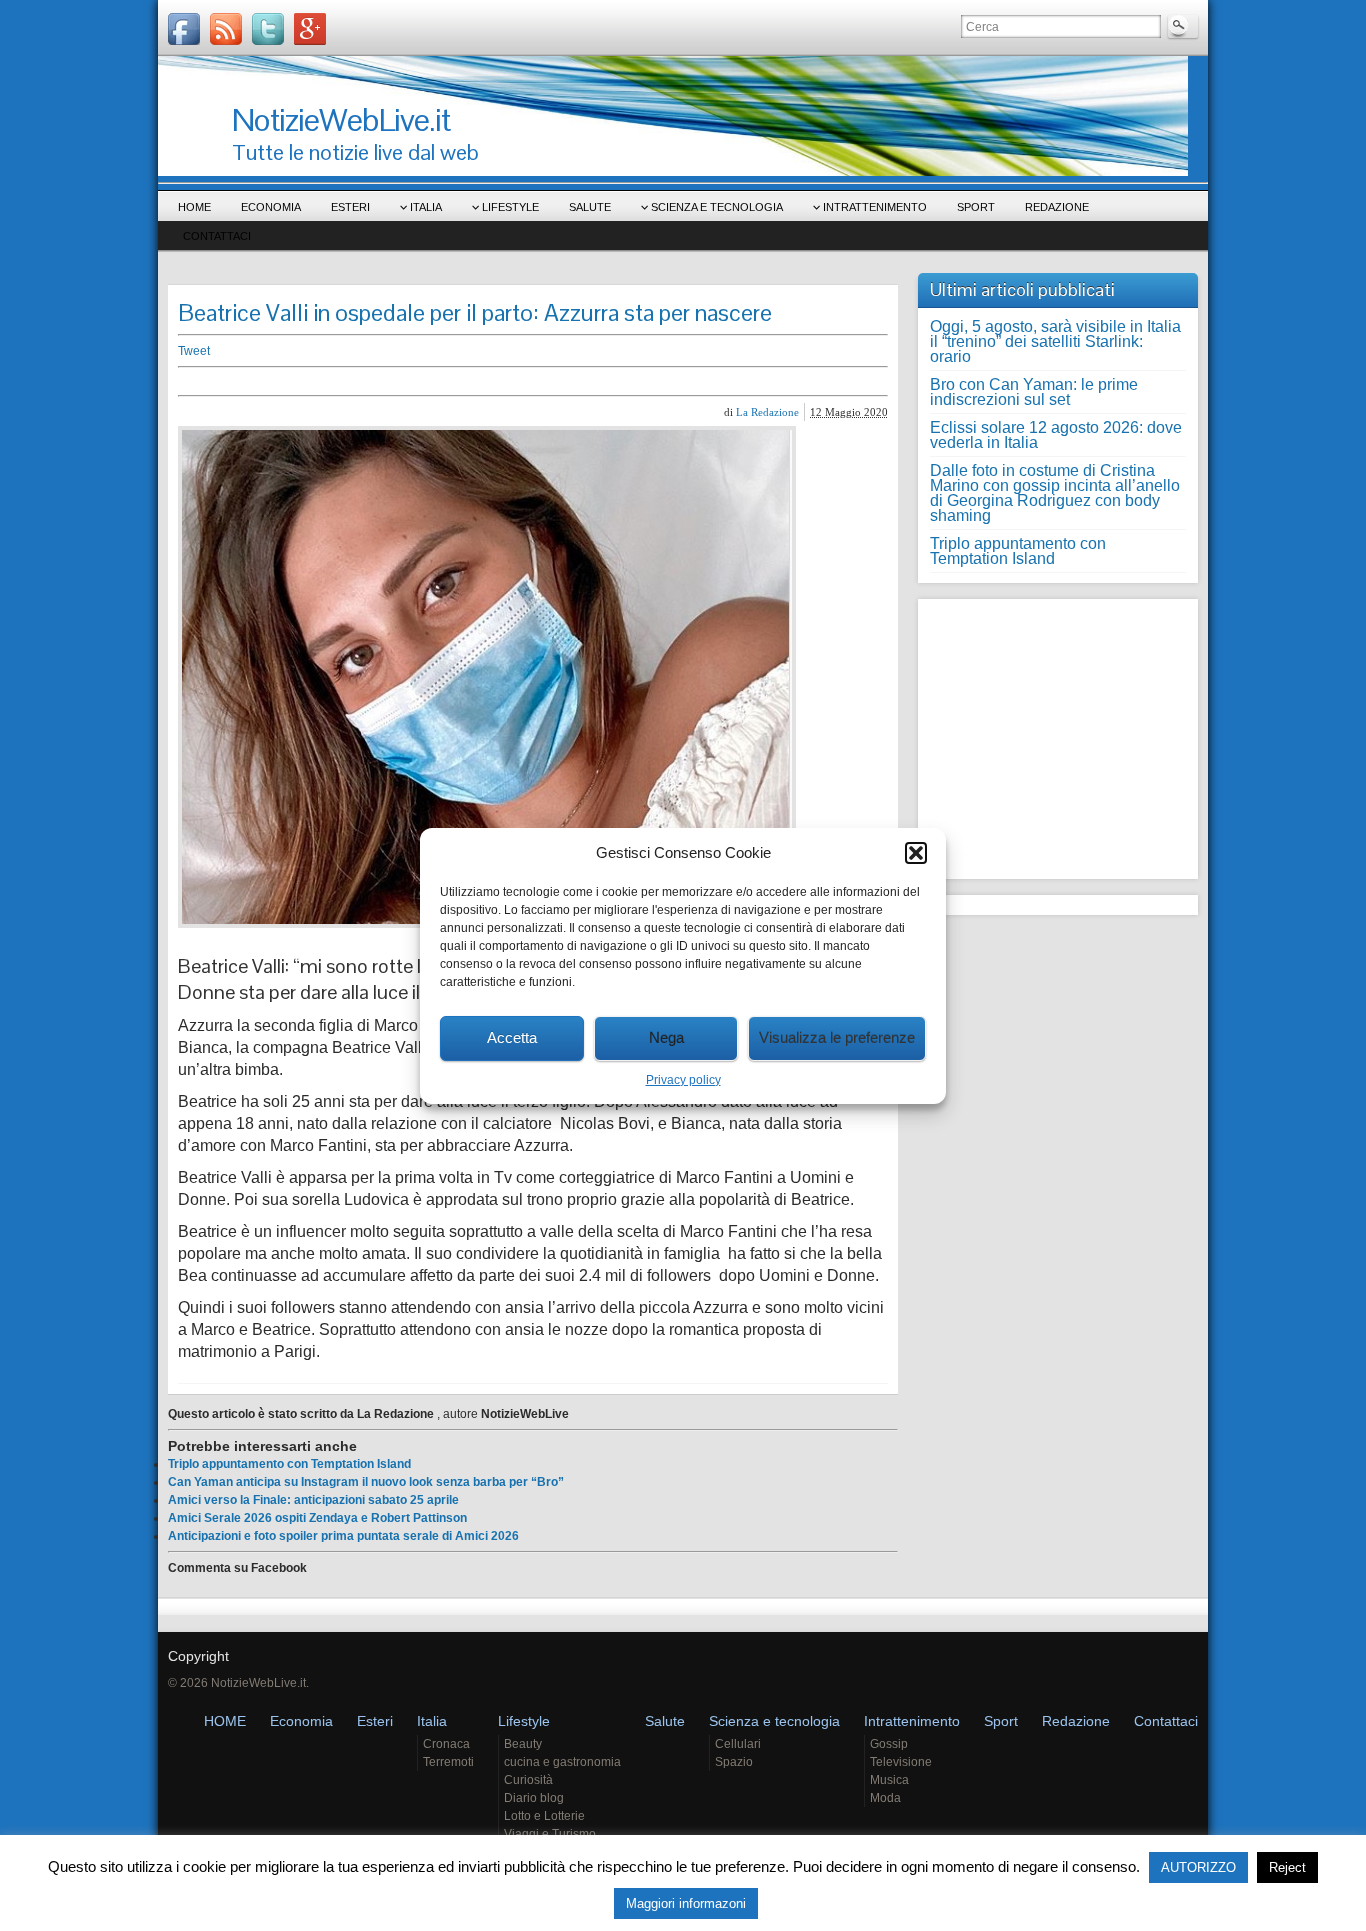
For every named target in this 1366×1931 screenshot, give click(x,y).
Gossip (889, 1744)
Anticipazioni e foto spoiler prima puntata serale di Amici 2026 (343, 1536)
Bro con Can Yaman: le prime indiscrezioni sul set (1034, 392)
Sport (976, 207)
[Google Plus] (310, 29)
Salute (590, 207)
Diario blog (534, 1798)
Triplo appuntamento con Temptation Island (289, 1464)
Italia (426, 207)
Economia (271, 207)
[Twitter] (268, 29)
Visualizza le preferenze (837, 1037)
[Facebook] (184, 29)
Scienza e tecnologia (717, 207)
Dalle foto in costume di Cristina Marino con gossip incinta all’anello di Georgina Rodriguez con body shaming (1055, 493)
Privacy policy (683, 1080)
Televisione (901, 1762)
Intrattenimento (875, 207)
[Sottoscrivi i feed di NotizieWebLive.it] (226, 29)
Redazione (1057, 207)
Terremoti (448, 1762)
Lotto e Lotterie (544, 1816)
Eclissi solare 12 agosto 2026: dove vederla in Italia (1056, 435)
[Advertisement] (488, 381)
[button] (916, 853)
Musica (889, 1780)
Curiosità (528, 1780)
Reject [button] (1287, 1867)
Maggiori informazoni (686, 1903)
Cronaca (446, 1744)
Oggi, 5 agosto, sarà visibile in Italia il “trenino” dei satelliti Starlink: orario (1055, 341)
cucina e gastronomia (562, 1762)
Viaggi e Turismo (550, 1834)
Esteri (350, 207)
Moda (885, 1798)
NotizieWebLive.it (341, 119)
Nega (666, 1037)
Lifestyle (510, 207)
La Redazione (767, 412)
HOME (194, 207)
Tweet (194, 351)
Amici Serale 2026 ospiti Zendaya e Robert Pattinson (317, 1518)
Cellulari (738, 1744)
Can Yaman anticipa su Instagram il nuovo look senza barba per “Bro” (366, 1482)
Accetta (512, 1037)
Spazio (734, 1762)
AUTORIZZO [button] (1198, 1867)
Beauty (523, 1744)
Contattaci (217, 236)
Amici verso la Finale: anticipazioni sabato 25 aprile (313, 1500)
